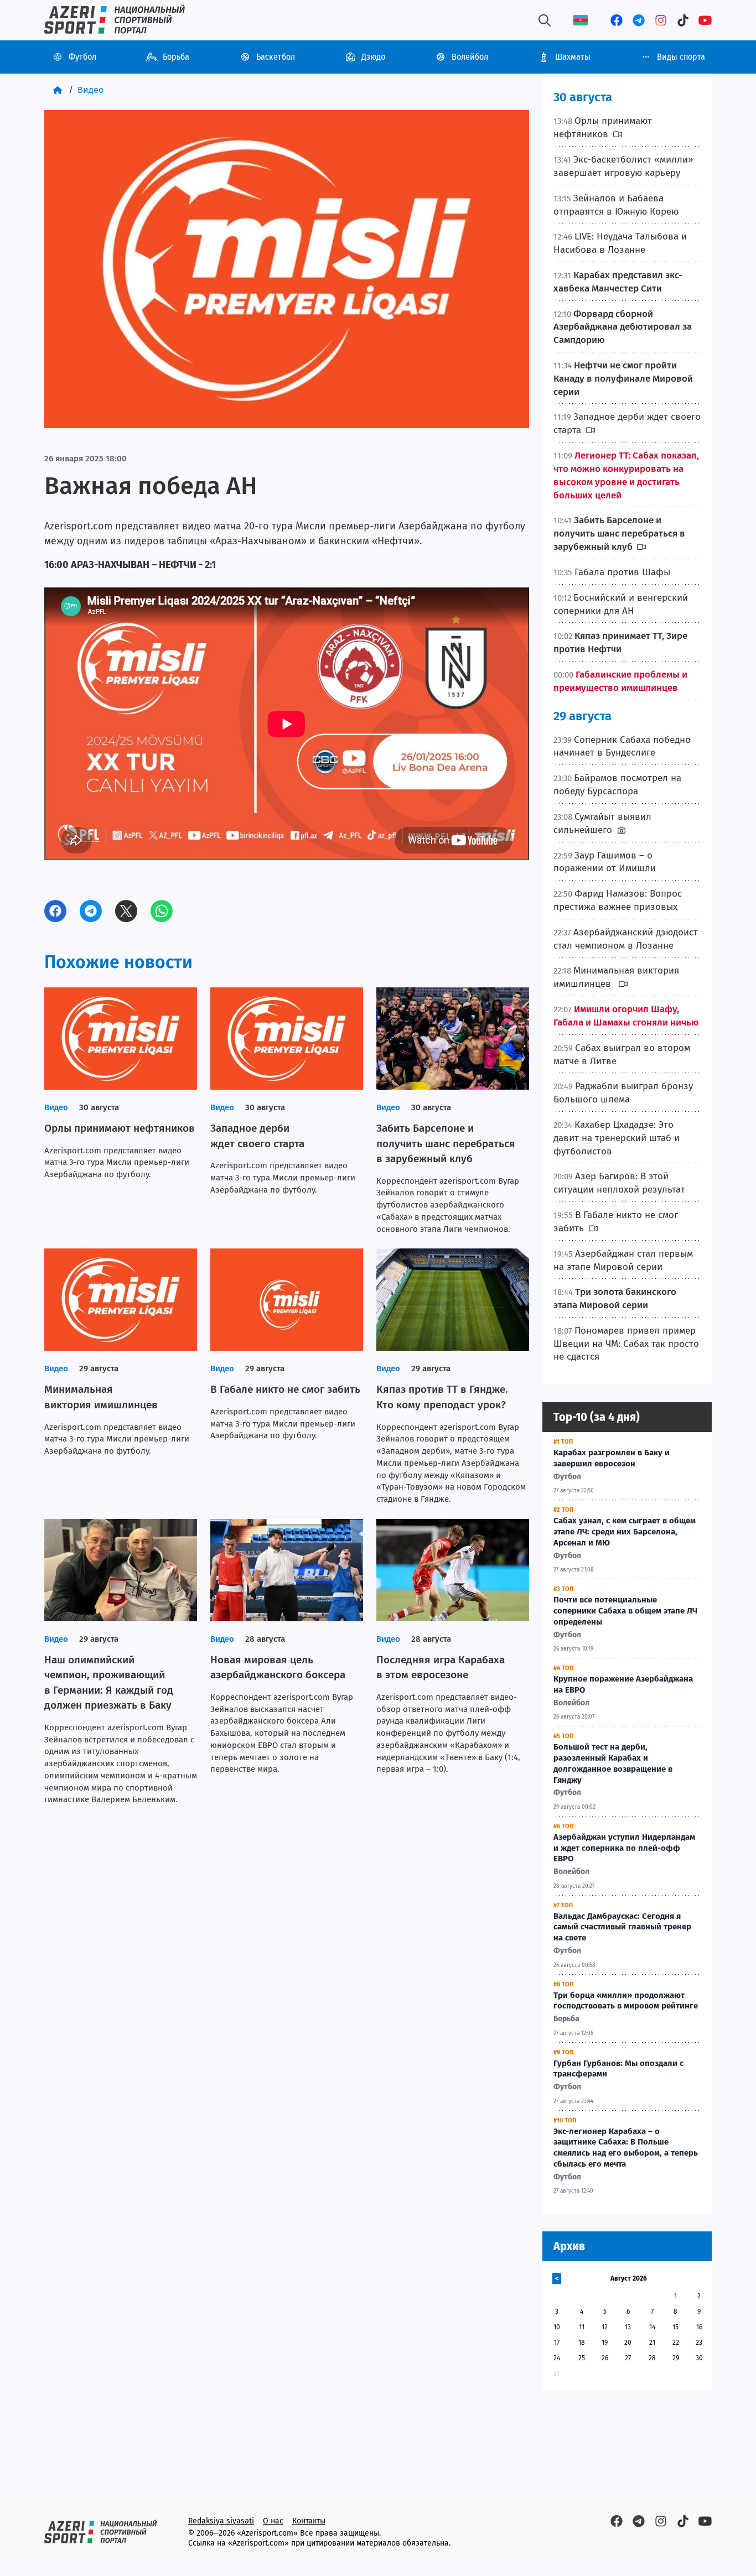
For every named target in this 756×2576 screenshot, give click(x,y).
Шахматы (573, 57)
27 (628, 2358)
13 (628, 2327)
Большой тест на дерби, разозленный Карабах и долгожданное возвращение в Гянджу (613, 1763)
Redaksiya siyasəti (221, 2521)
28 (652, 2358)
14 (652, 2327)
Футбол (82, 57)
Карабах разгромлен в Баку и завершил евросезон (612, 1458)
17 (557, 2343)
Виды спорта (681, 57)
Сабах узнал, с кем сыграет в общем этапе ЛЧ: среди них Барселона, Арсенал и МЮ (625, 1532)
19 (605, 2343)
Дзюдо (373, 57)
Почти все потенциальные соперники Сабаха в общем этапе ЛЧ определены (625, 1611)
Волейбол (470, 57)
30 (699, 2358)
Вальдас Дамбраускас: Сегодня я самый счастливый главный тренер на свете (622, 1927)
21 (652, 2343)
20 (628, 2343)
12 (605, 2327)
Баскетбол (276, 57)
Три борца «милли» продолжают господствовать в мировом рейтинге (626, 2001)
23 (699, 2343)
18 (582, 2343)
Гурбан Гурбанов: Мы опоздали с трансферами (618, 2069)
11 (582, 2327)
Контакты (309, 2521)
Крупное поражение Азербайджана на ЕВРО (623, 1684)
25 (582, 2358)
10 (557, 2327)
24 (557, 2358)
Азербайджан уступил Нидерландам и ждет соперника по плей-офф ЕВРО (624, 1848)
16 (699, 2327)
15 (675, 2327)
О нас (273, 2521)
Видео (90, 90)
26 (605, 2358)
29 (676, 2358)
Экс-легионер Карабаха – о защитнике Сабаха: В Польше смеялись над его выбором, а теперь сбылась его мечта (626, 2148)
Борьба (176, 57)
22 (676, 2343)
